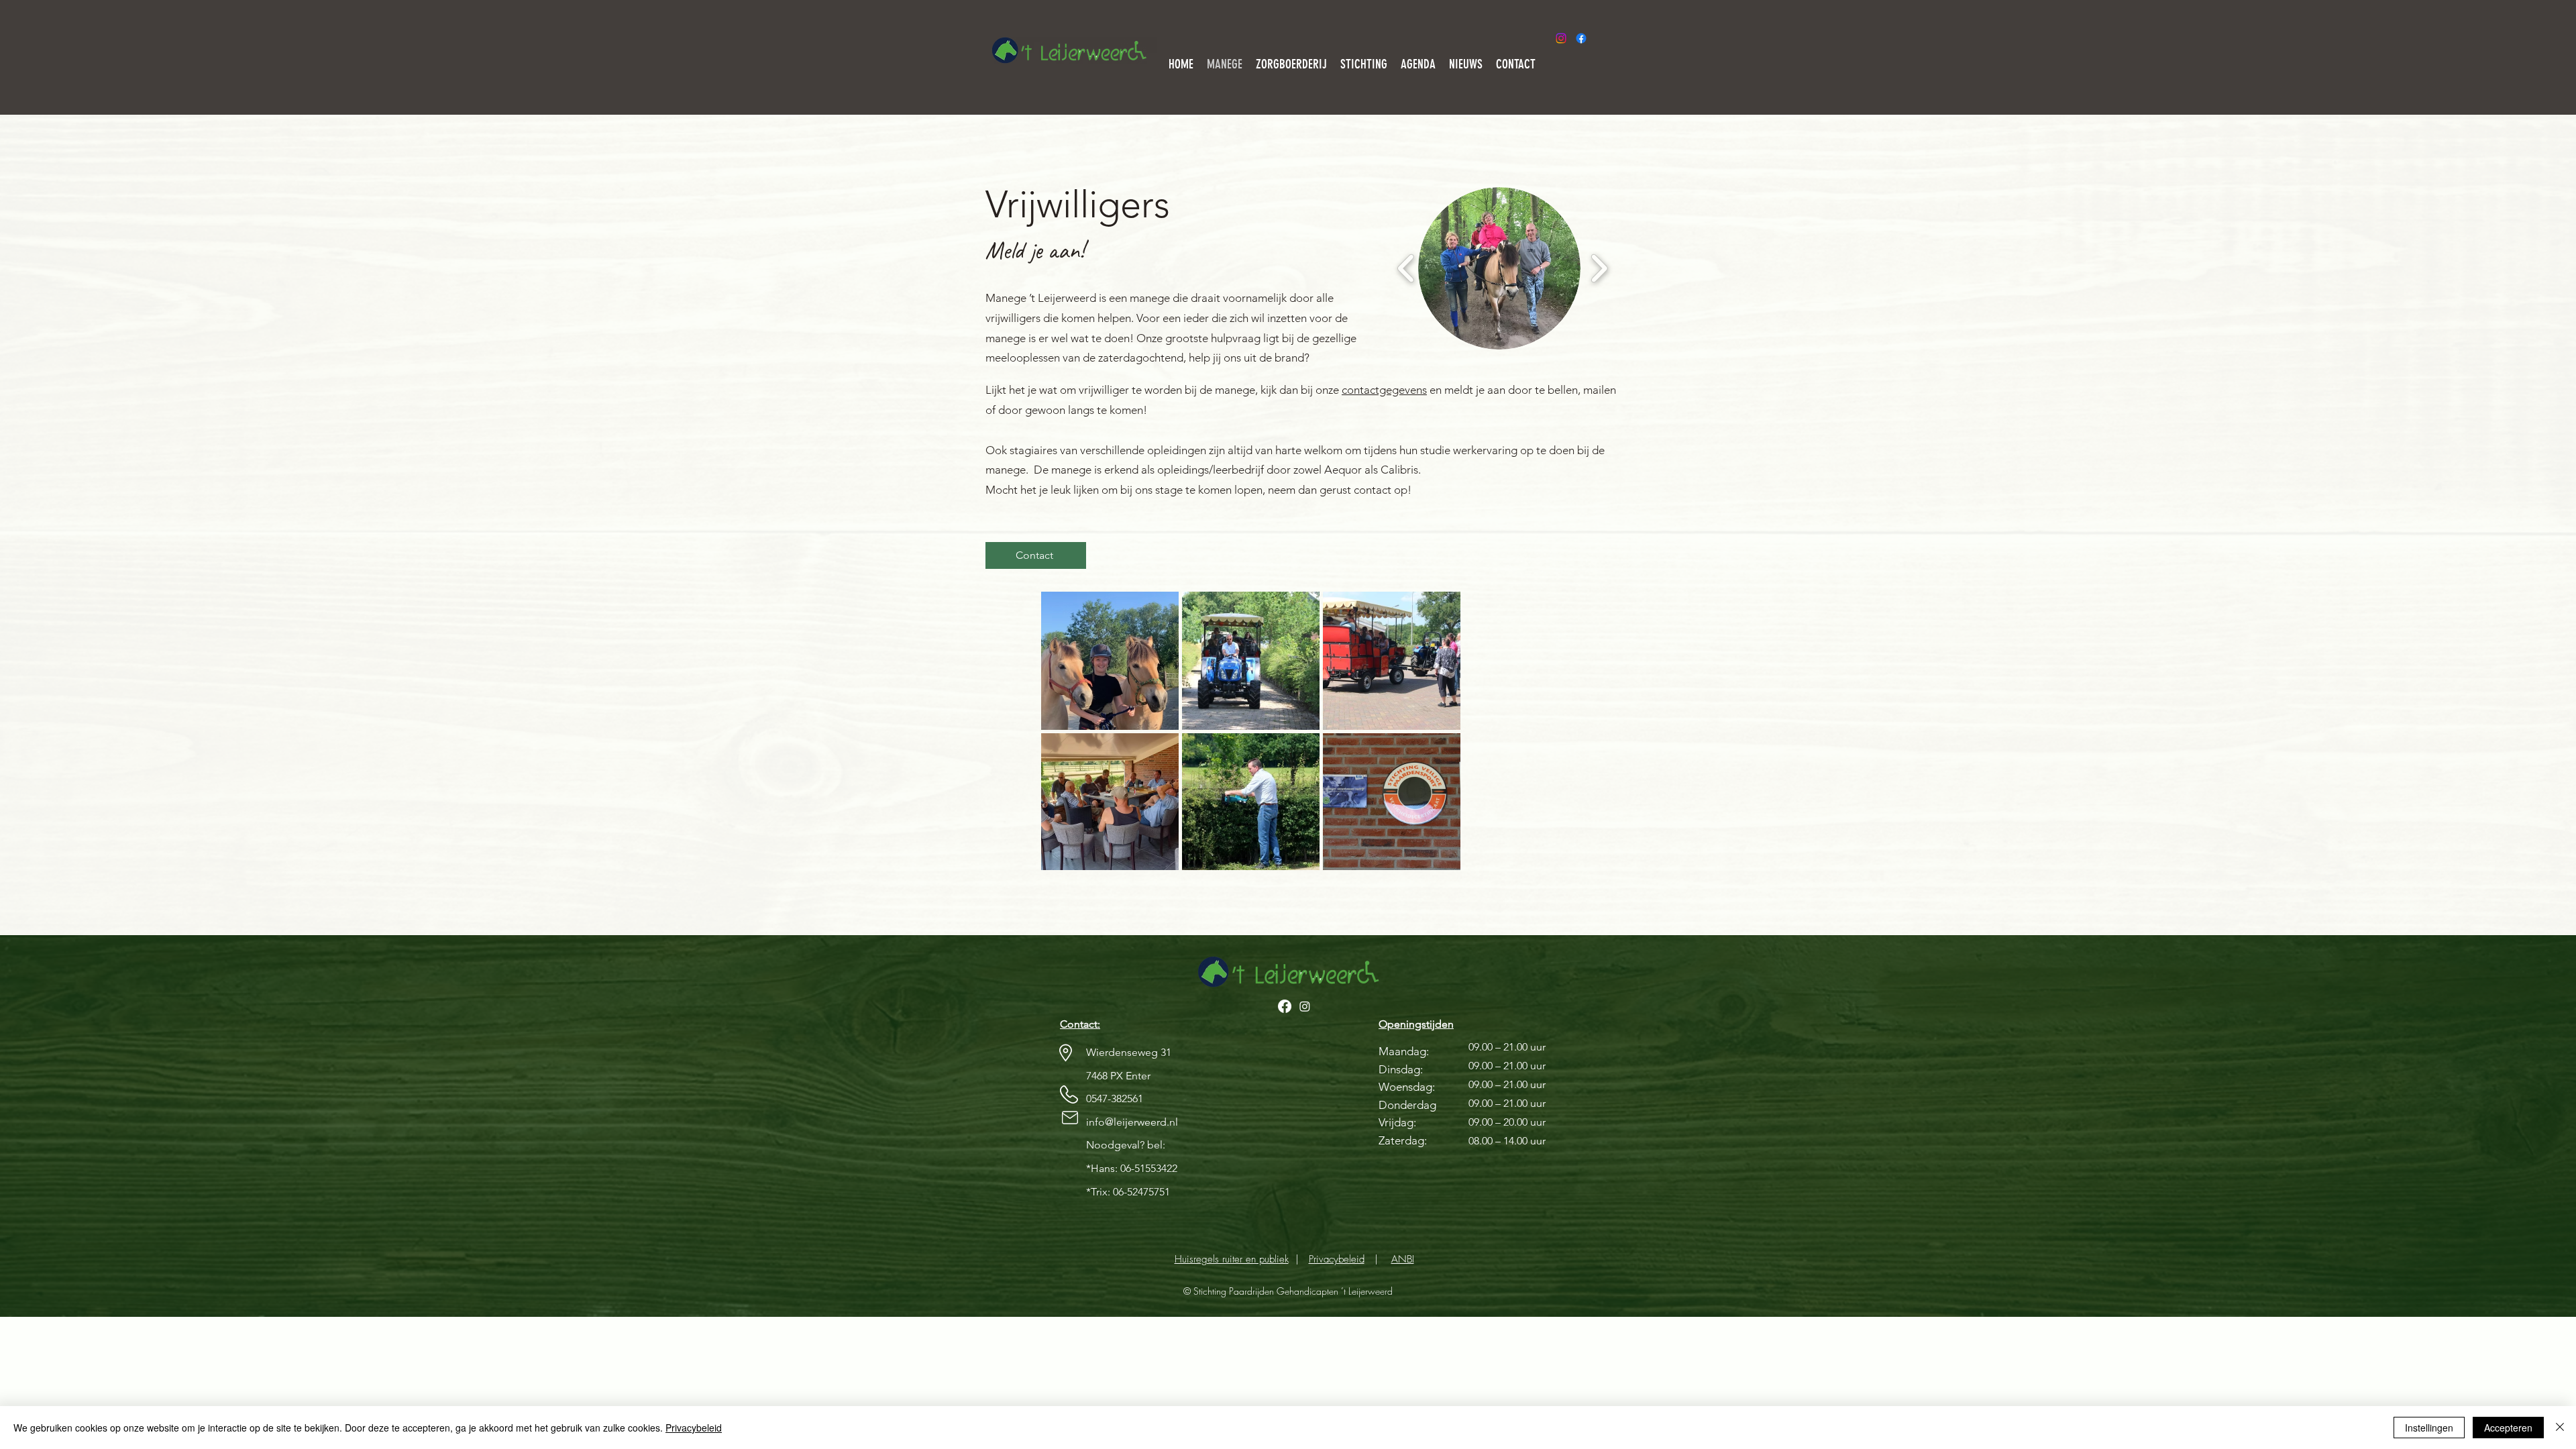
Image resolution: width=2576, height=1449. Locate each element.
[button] (1499, 268)
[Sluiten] (2560, 1428)
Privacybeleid (1337, 1259)
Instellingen (2429, 1428)
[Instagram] (1561, 38)
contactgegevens (1384, 390)
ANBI (1403, 1259)
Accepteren (2508, 1428)
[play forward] (1599, 268)
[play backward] (1406, 268)
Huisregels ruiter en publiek (1232, 1259)
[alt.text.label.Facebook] (1581, 38)
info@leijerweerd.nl (1132, 1122)
